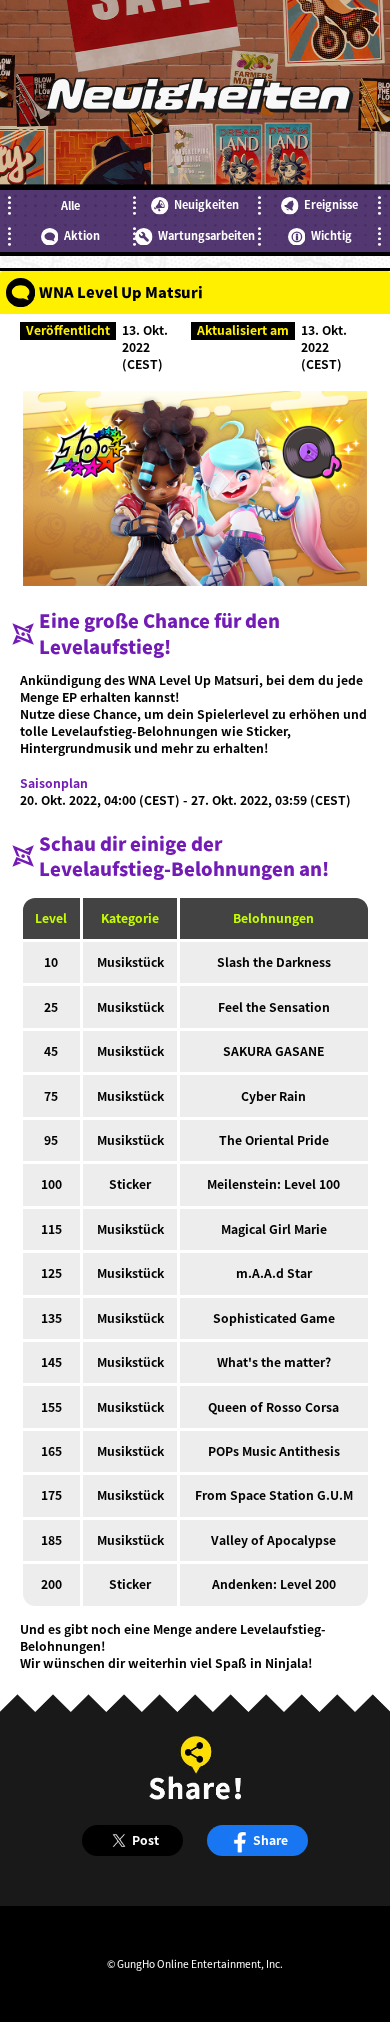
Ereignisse (331, 204)
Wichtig (331, 235)
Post (145, 1840)
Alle (70, 205)
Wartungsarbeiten (206, 235)
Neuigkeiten (206, 204)
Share (270, 1840)
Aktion (82, 235)
